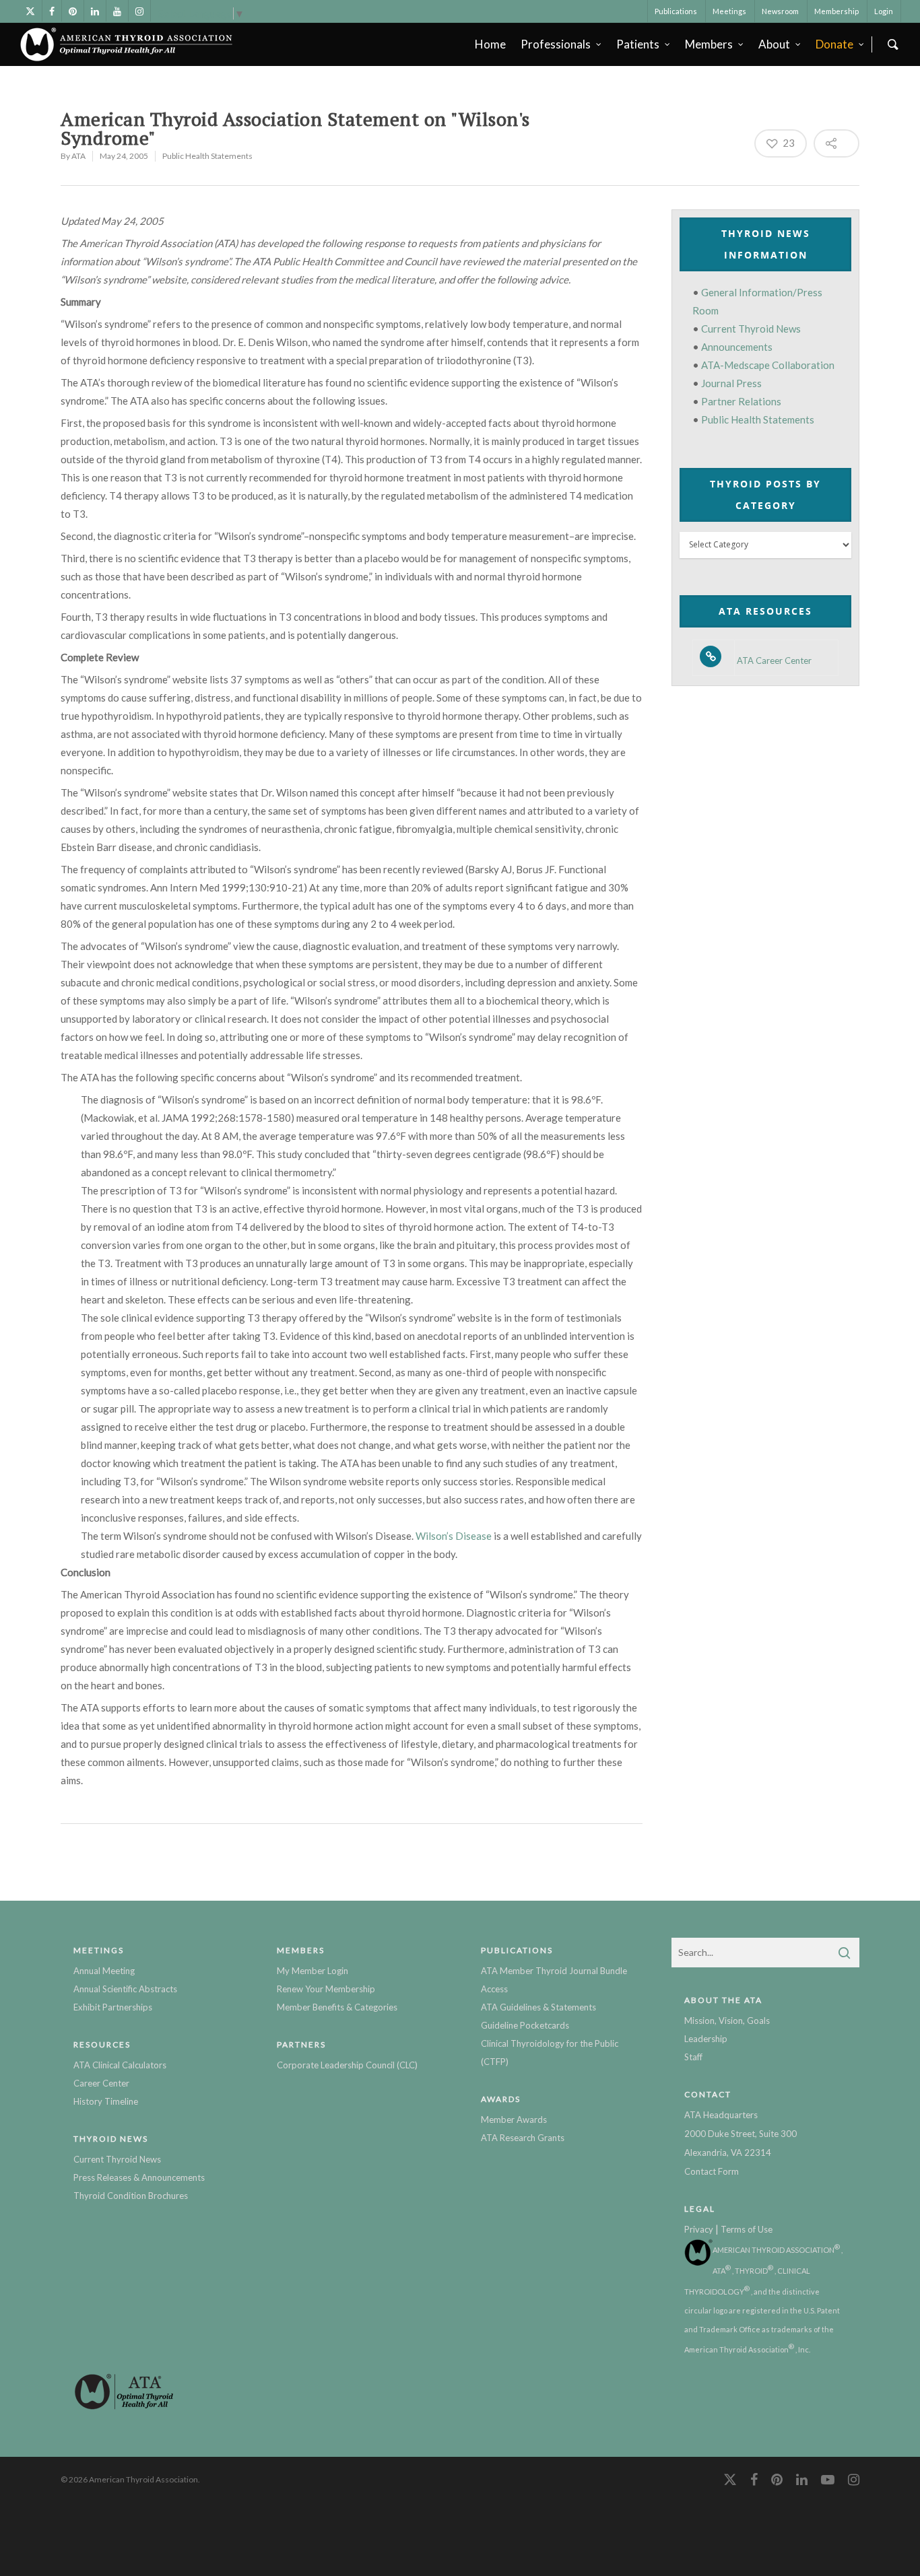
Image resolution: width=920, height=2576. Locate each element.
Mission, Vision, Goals (727, 2021)
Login (884, 11)
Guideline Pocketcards (525, 2025)
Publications (676, 11)
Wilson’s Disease (454, 1536)
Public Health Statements (207, 156)
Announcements (737, 347)
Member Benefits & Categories (337, 2007)
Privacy (699, 2229)
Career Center (101, 2083)
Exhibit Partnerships (113, 2007)
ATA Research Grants (523, 2138)
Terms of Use (747, 2229)
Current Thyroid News (751, 329)
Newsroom (780, 11)
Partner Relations (741, 401)
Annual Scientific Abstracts (125, 1989)
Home (490, 44)
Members (709, 44)
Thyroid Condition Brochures (131, 2196)
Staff (693, 2057)
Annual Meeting (104, 1971)
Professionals (556, 44)
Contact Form (712, 2171)
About (774, 44)
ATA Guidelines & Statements (538, 2007)
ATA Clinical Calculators (120, 2065)
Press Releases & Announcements (139, 2177)
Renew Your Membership (326, 1989)
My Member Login (313, 1971)
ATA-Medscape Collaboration (768, 365)
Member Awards (514, 2120)
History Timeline (106, 2101)
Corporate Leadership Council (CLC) (347, 2065)
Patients (638, 44)
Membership (836, 11)
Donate (834, 44)
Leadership (706, 2039)
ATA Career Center (774, 661)
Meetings (729, 11)
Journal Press (731, 383)
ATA (78, 156)
